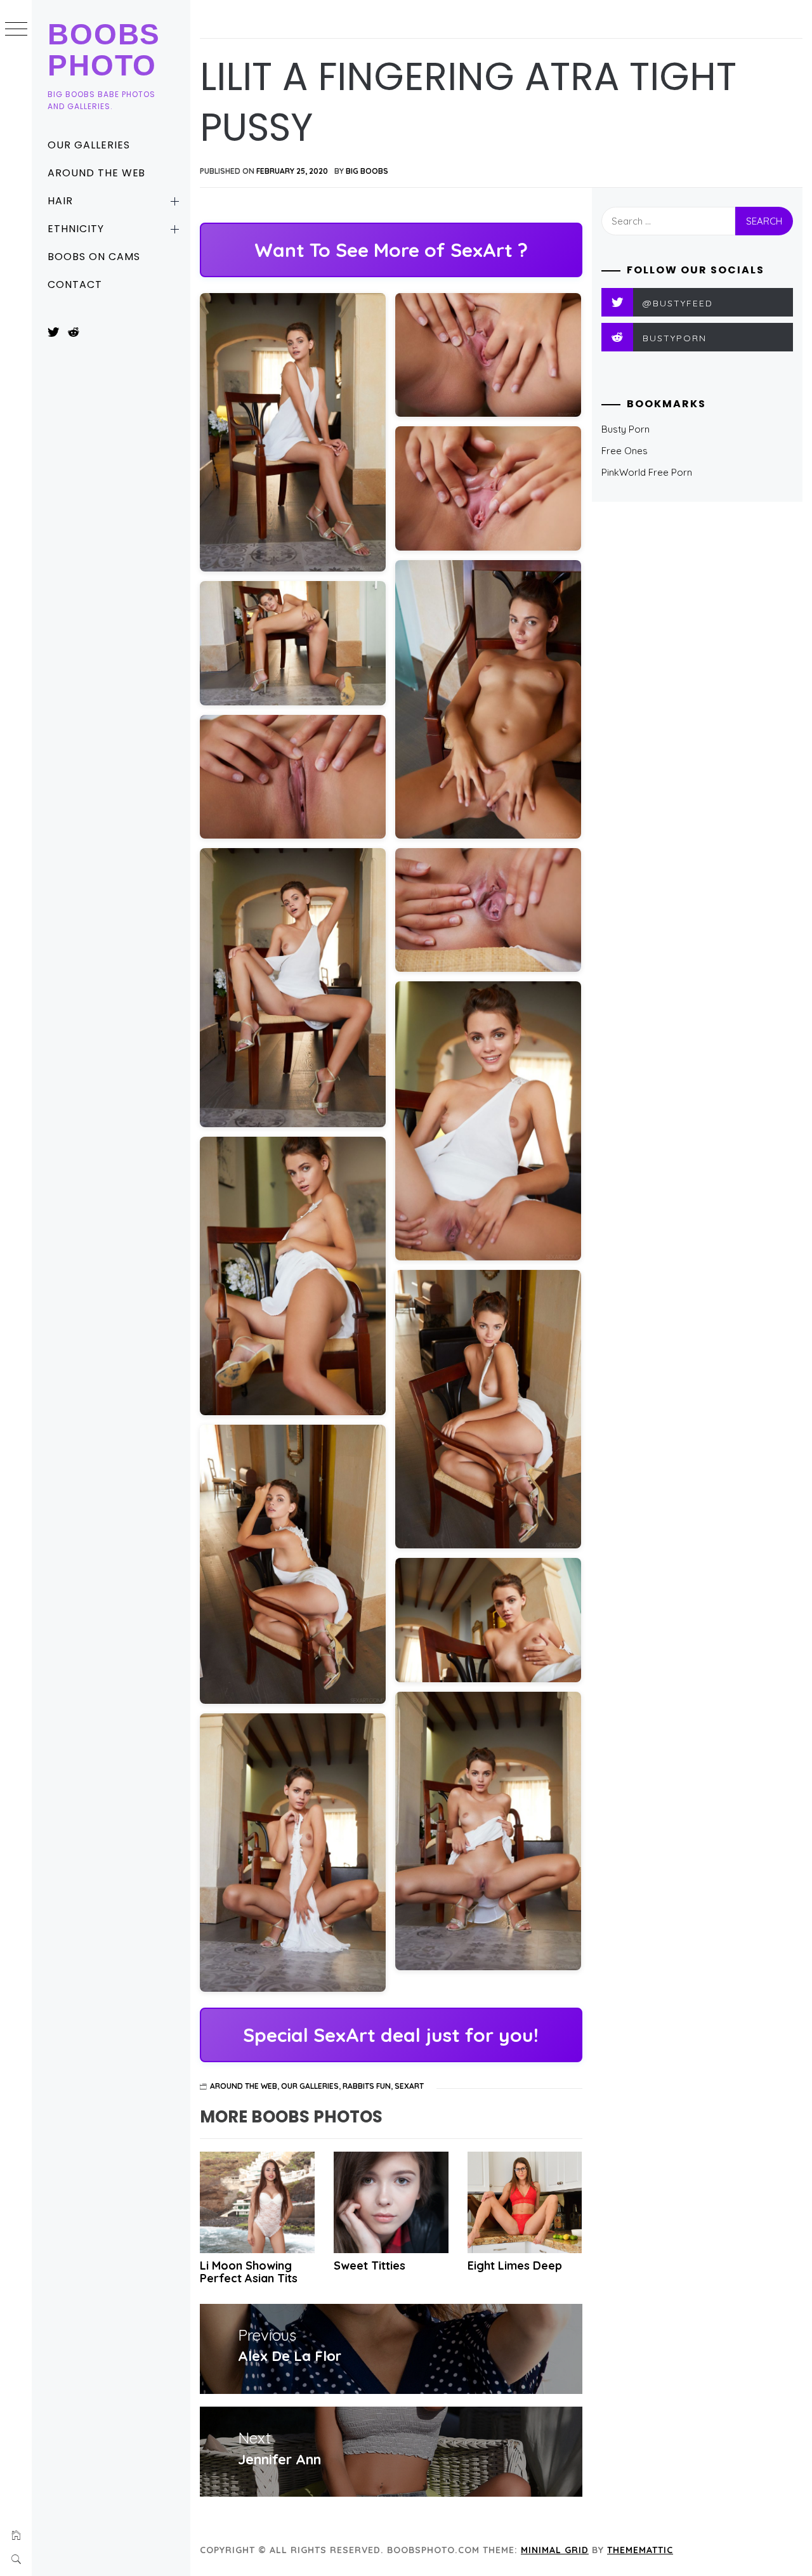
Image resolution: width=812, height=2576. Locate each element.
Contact (75, 284)
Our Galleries (88, 145)
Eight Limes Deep (515, 2265)
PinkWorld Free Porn (647, 472)
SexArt (409, 2086)
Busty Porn (625, 429)
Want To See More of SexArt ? (391, 250)
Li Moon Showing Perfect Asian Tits (249, 2272)
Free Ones (625, 451)
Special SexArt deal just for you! (391, 2035)
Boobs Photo (104, 50)
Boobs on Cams (94, 257)
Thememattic (640, 2550)
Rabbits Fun (367, 2086)
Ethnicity (76, 229)
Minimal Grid (555, 2550)
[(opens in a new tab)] (391, 2202)
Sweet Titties (370, 2265)
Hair (60, 201)
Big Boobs (367, 171)
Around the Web (96, 173)
